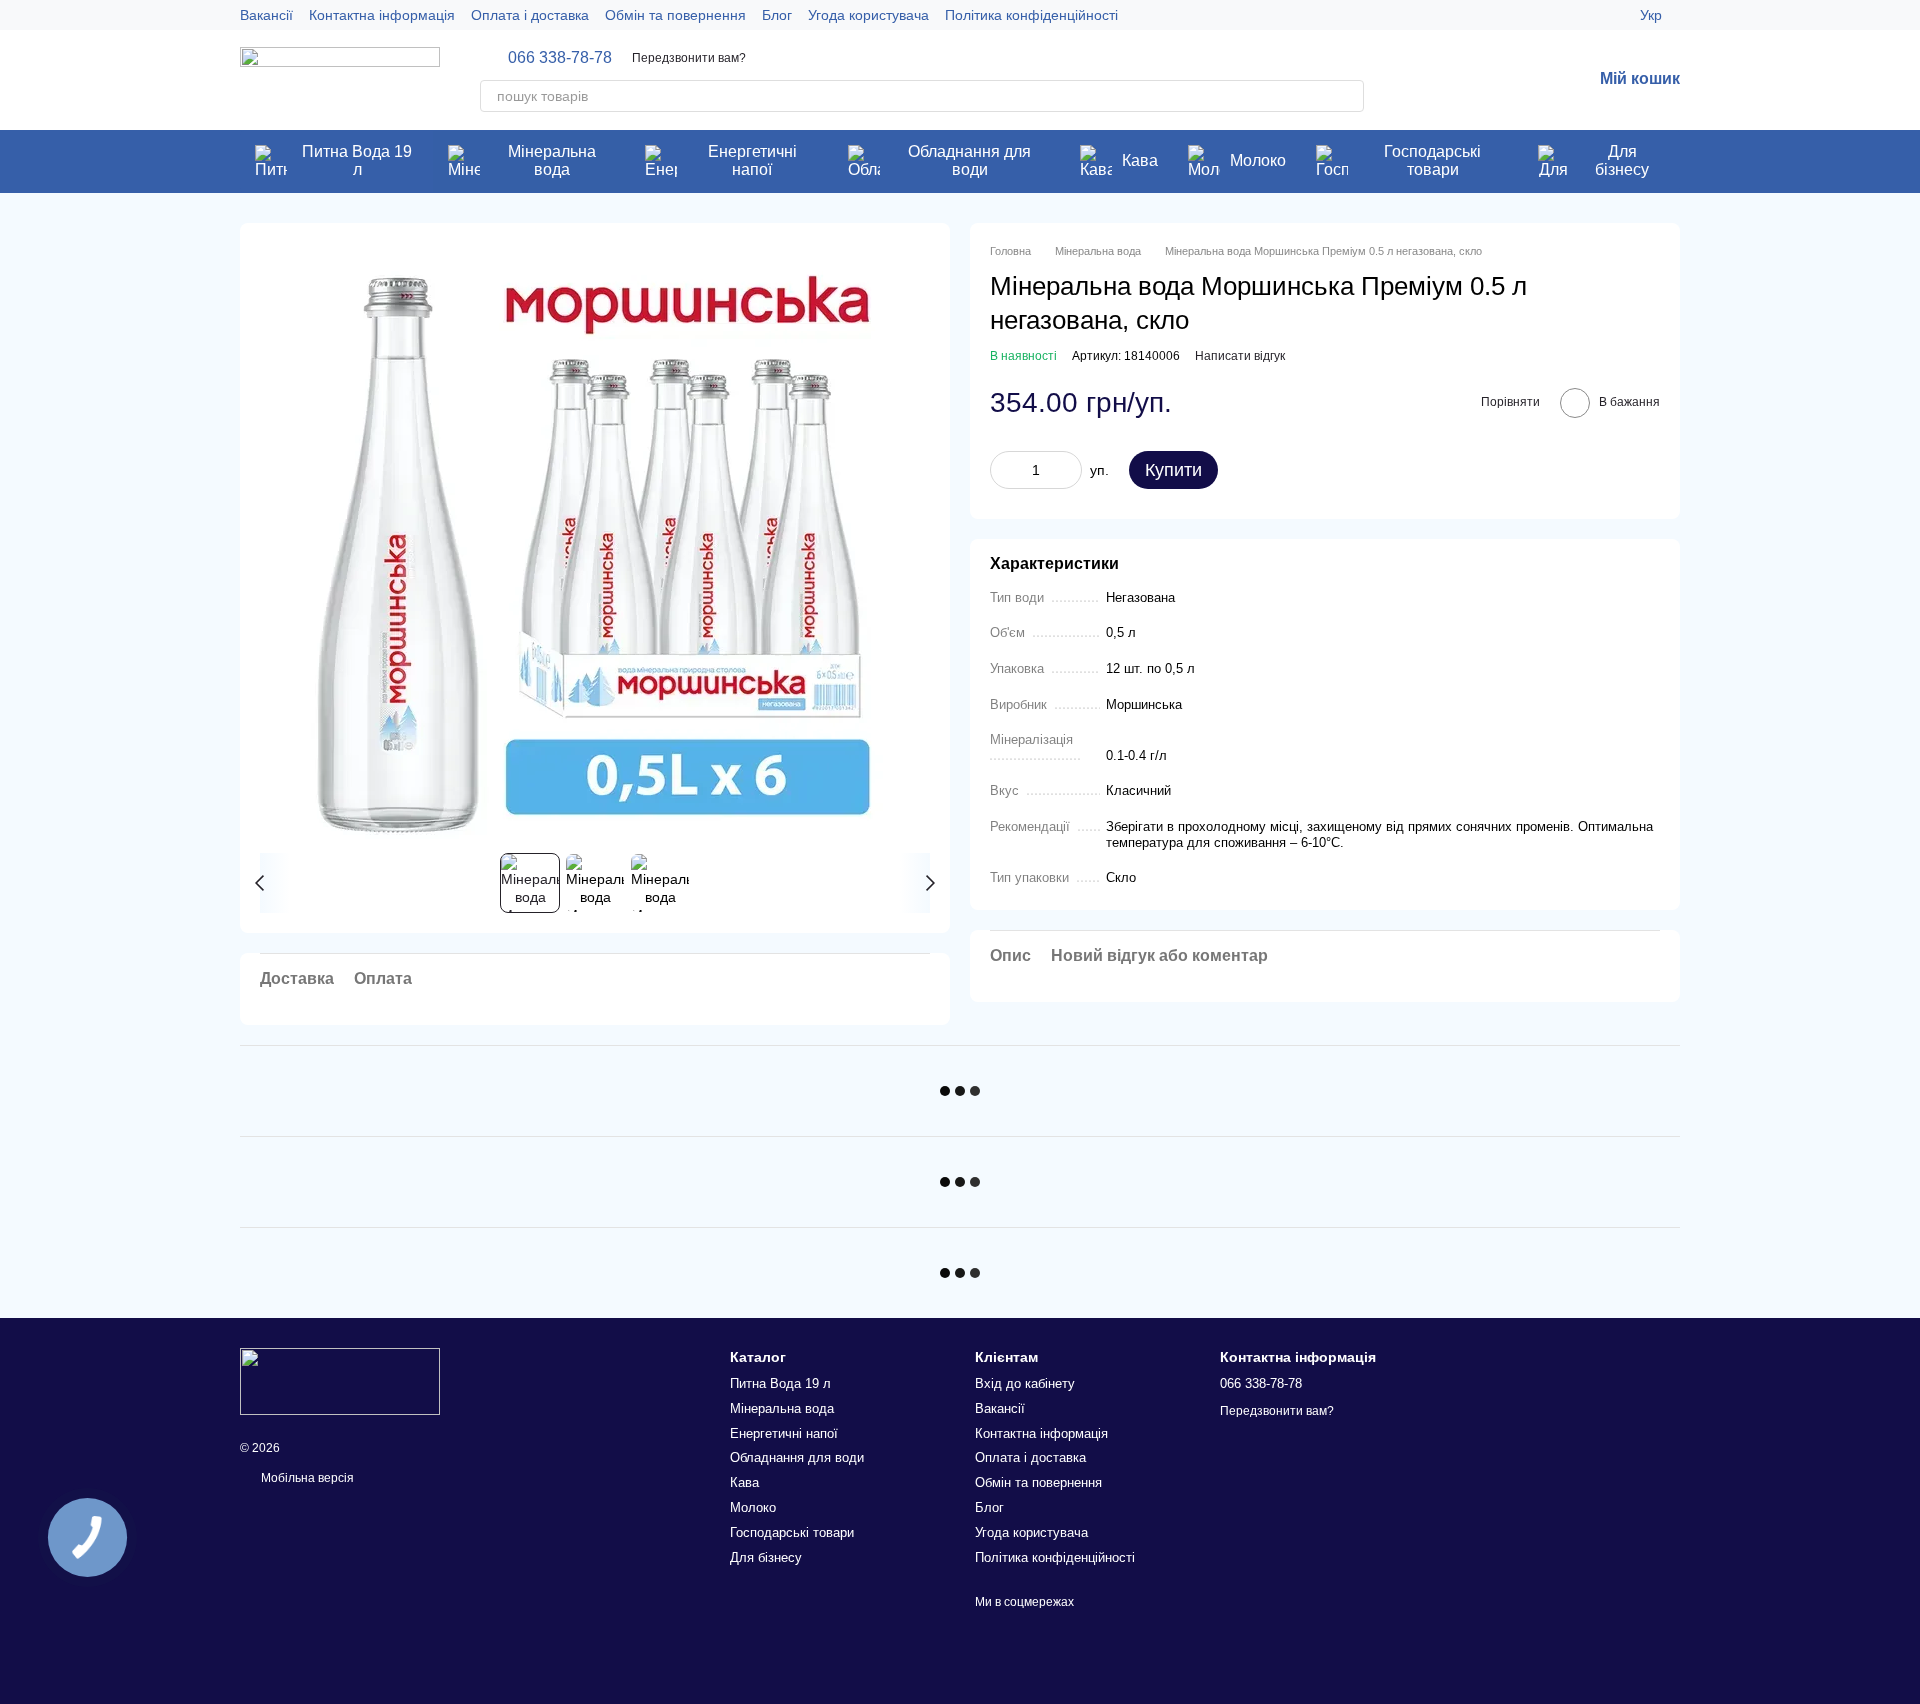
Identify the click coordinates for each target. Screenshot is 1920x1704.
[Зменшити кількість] (1005, 470)
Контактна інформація (382, 15)
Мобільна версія (306, 1478)
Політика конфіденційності (1031, 15)
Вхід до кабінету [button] (1025, 1383)
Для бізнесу (1622, 160)
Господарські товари (1432, 160)
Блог (777, 15)
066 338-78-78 (560, 58)
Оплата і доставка (530, 15)
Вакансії (266, 15)
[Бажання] (1472, 80)
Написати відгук (1240, 356)
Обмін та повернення (675, 15)
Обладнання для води (969, 160)
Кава (1140, 160)
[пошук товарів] (1348, 96)
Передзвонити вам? (689, 58)
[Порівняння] (1524, 80)
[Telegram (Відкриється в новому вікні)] (1588, 15)
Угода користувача (868, 15)
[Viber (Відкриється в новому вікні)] (1612, 15)
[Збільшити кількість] (1067, 470)
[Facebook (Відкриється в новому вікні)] (1564, 15)
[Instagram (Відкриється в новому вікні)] (1540, 15)
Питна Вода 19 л (357, 160)
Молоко (1258, 160)
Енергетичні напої (752, 160)
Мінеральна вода (552, 160)
